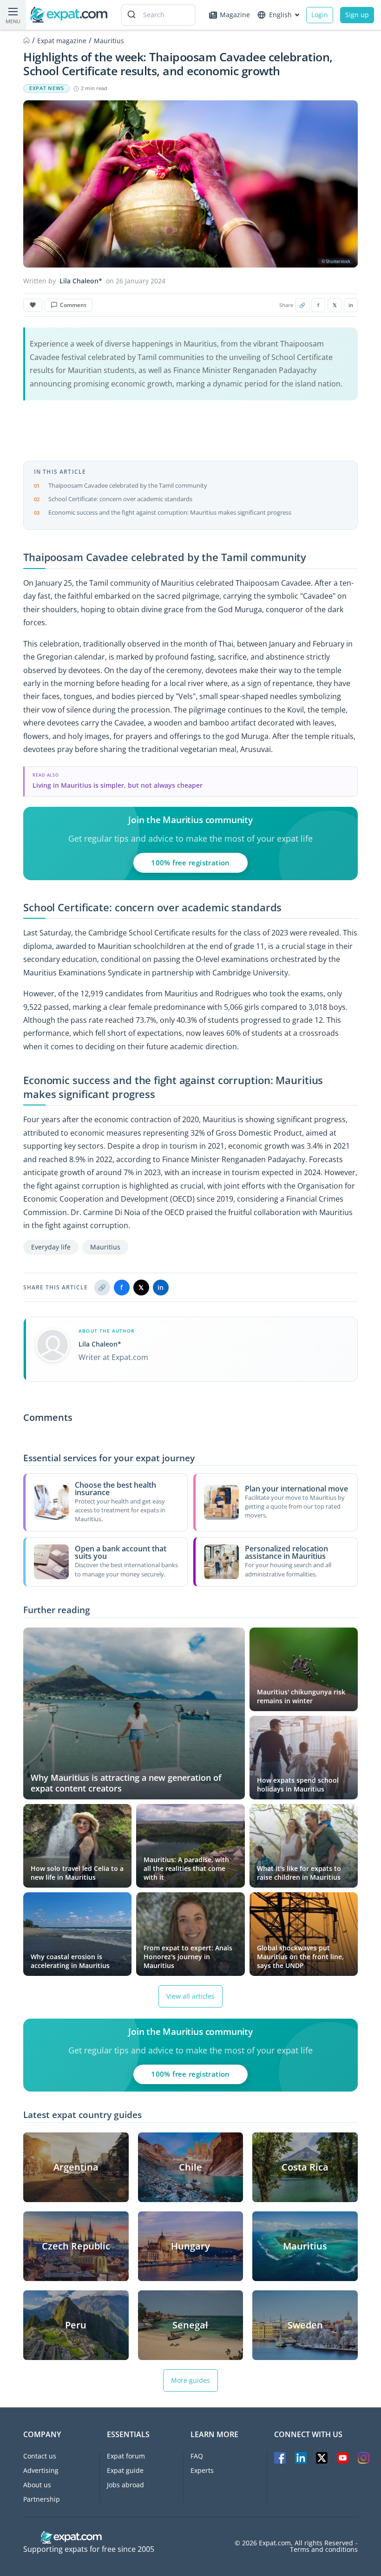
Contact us (40, 2456)
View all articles (190, 1996)
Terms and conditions (324, 2550)
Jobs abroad (125, 2485)
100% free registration (190, 863)
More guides (190, 2380)
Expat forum (126, 2456)
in (351, 305)
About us (37, 2485)
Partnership (42, 2499)
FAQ (197, 2456)
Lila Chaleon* (81, 281)
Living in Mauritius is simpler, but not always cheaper (118, 785)
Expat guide (125, 2470)
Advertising (41, 2470)
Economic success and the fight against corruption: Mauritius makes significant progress (170, 512)
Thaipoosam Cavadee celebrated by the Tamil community (128, 485)
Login (320, 15)
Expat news (46, 88)
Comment (73, 305)
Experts (202, 2470)
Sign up (357, 15)
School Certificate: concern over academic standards (120, 499)
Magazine (235, 15)
